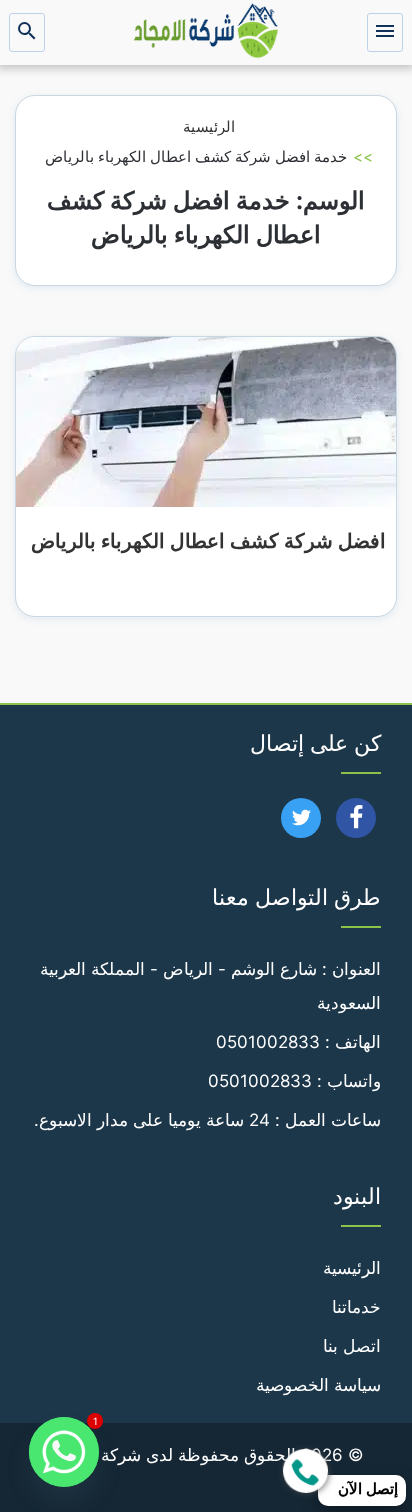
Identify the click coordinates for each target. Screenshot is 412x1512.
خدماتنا (356, 1307)
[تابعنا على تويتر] (301, 824)
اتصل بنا (352, 1346)
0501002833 (268, 1042)
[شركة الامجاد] (206, 32)
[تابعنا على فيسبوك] (356, 824)
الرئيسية (209, 126)
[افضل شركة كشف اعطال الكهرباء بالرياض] (206, 421)
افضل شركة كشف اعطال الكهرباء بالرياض (206, 541)
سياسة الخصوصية (318, 1385)
